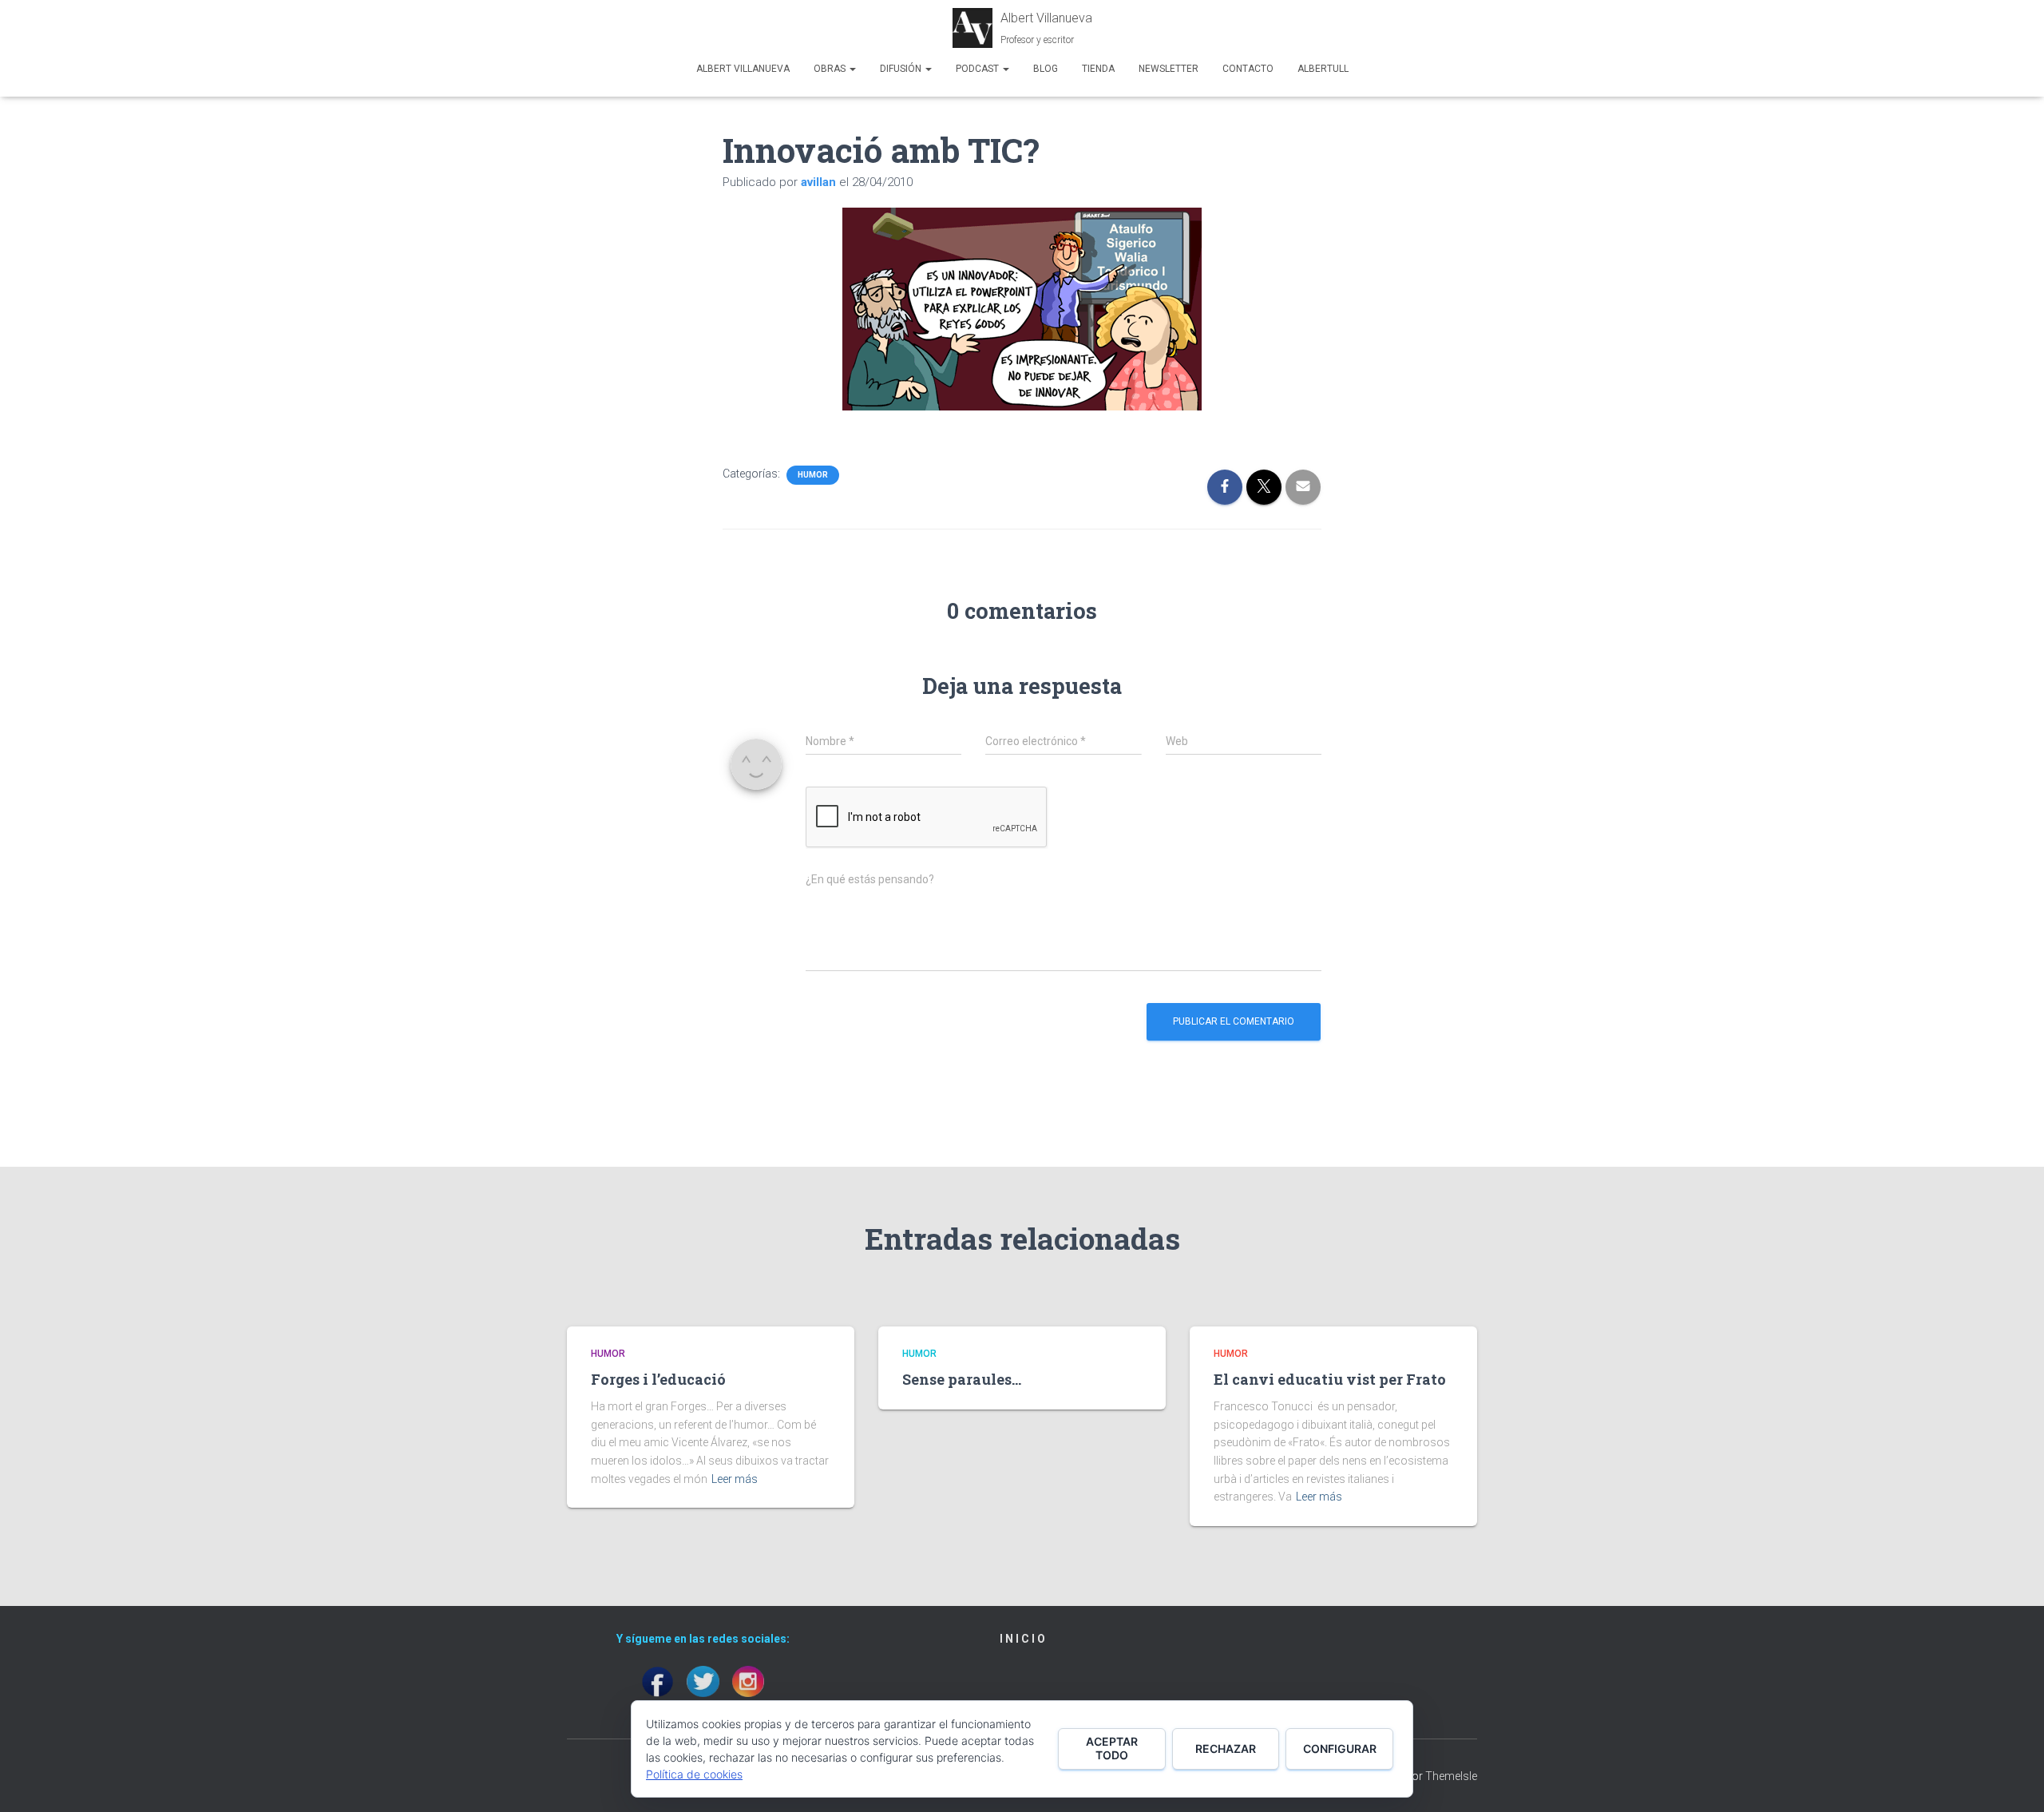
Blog (1046, 69)
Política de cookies (694, 1774)
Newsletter (1169, 69)
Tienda (1098, 69)
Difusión (902, 69)
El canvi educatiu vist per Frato (1330, 1379)
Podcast (978, 69)
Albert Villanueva (743, 69)
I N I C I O (1022, 1639)
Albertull (1323, 69)
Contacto (1248, 69)
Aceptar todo (1112, 1748)
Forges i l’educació (658, 1379)
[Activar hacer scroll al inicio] (2012, 1780)
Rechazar (1226, 1749)
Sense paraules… (962, 1379)
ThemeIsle (1451, 1776)
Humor (813, 475)
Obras (831, 69)
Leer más (735, 1479)
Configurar (1340, 1749)
